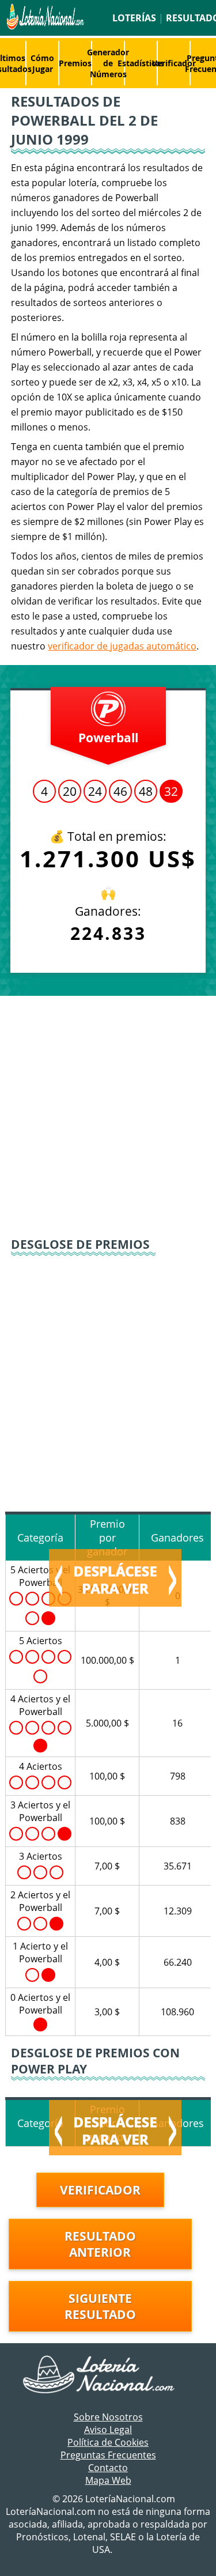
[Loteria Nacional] (44, 27)
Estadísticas (141, 63)
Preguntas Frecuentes (108, 2455)
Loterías (134, 18)
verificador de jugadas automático (122, 646)
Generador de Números (108, 63)
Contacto (108, 2468)
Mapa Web (108, 2480)
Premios (75, 63)
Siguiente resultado (100, 2306)
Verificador (174, 63)
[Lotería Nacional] (108, 2375)
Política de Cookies (108, 2442)
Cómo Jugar (42, 63)
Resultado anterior (100, 2244)
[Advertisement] (108, 1115)
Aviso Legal (108, 2430)
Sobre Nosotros (108, 2417)
